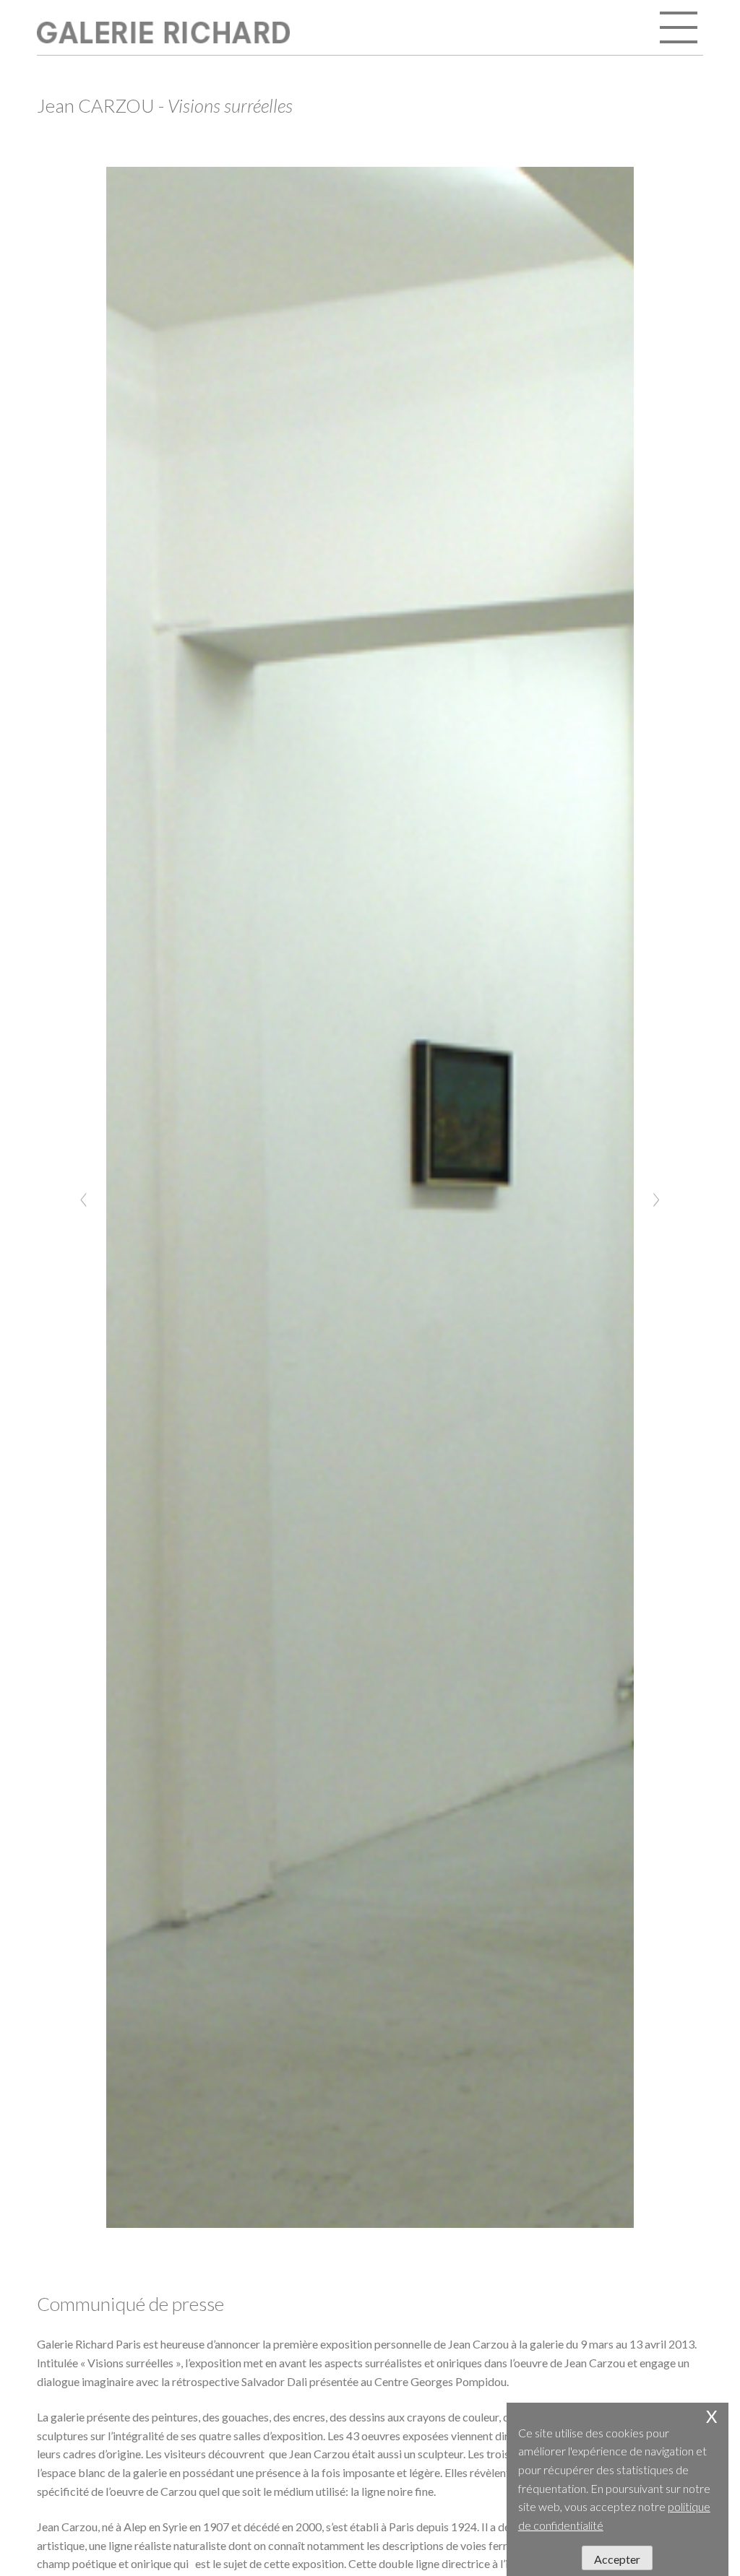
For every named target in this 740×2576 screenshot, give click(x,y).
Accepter (617, 2559)
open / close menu (680, 29)
